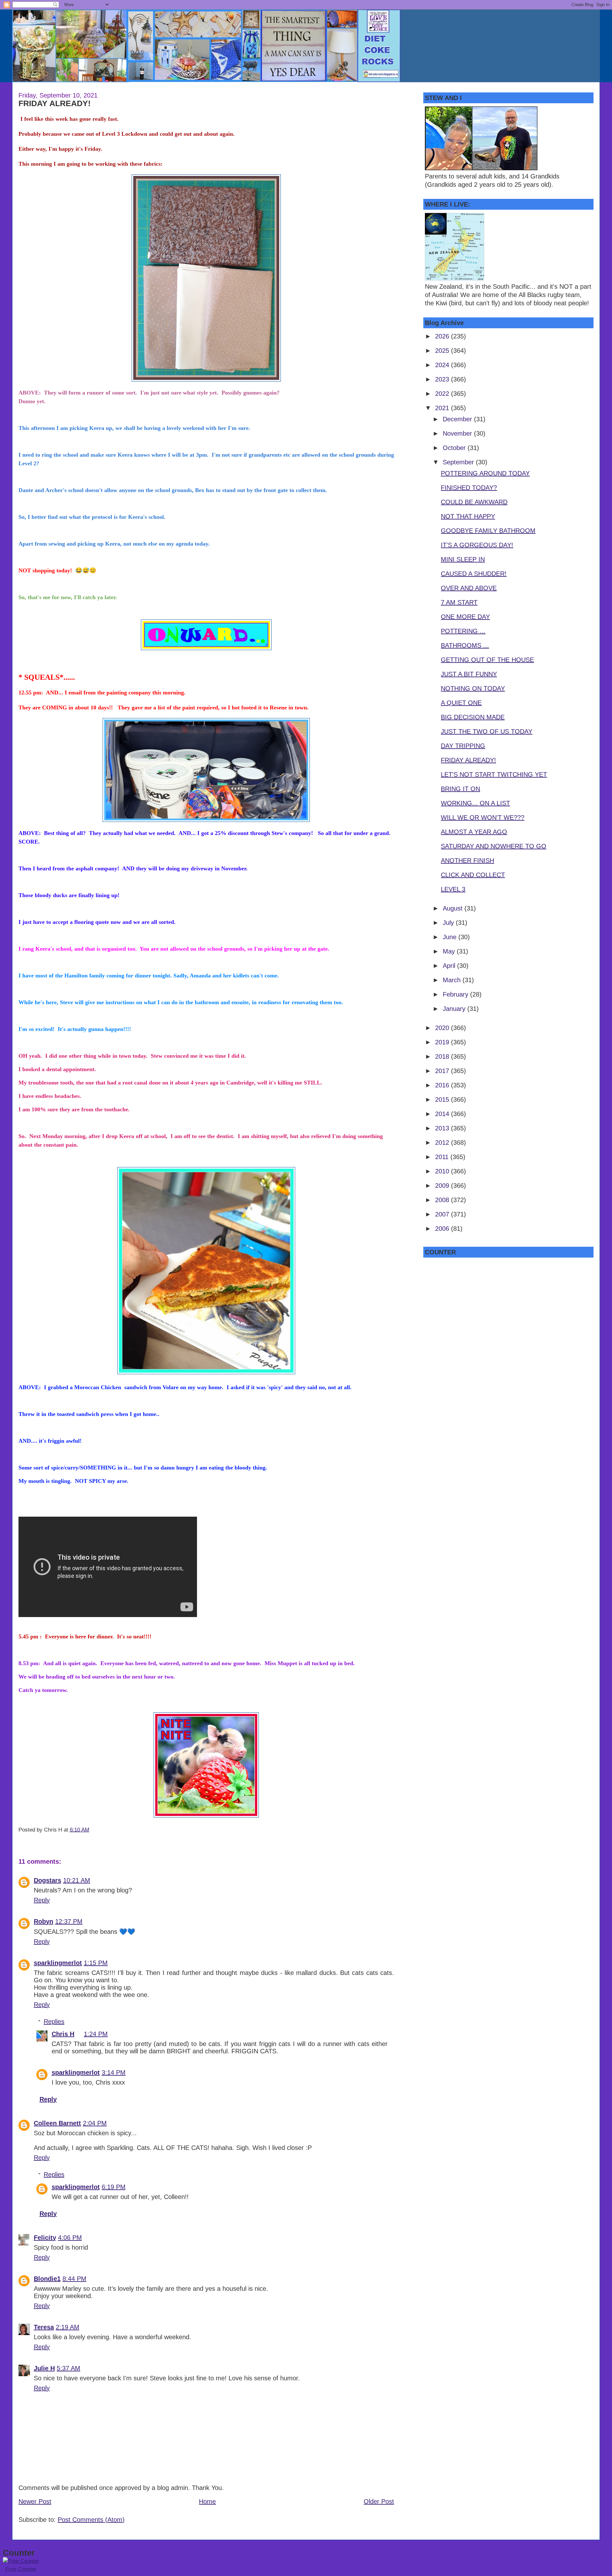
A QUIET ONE (461, 703)
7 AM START (459, 602)
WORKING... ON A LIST (475, 803)
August (454, 908)
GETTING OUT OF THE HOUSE (487, 660)
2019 (443, 1042)
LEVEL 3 (453, 889)
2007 (443, 1214)
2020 (443, 1028)
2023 (443, 379)
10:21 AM (77, 1880)
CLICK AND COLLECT (473, 875)
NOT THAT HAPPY (468, 516)
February (456, 994)
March (453, 980)
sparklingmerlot (58, 1963)
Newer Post (35, 2501)
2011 (443, 1157)
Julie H (44, 2368)
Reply (42, 1900)
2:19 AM (68, 2327)
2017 (443, 1071)
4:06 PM (70, 2238)
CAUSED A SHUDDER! (474, 574)
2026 (443, 336)
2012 (443, 1143)
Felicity (45, 2238)
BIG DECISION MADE (473, 717)
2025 (443, 351)
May (450, 951)
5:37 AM (69, 2368)
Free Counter (21, 2569)
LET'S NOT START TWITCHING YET (494, 774)
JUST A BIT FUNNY (469, 674)
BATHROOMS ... (465, 645)
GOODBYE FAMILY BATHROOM (488, 531)
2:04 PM (95, 2123)
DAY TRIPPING (463, 746)
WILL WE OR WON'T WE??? (483, 817)
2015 (443, 1099)
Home (207, 2501)
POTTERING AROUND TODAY (485, 473)
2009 (443, 1186)
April (450, 966)
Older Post (379, 2501)
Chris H (63, 2034)
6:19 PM (114, 2187)
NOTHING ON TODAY (473, 688)
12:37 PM (69, 1921)
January (455, 1009)
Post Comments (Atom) (91, 2520)
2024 (443, 365)
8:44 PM (74, 2279)
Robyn (44, 1921)
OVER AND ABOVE (469, 588)
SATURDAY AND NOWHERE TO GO (494, 846)
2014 (443, 1114)
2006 (443, 1229)
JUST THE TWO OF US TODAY (487, 731)
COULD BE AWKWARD (474, 502)
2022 (443, 394)
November (458, 433)
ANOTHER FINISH (467, 860)
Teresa (44, 2327)
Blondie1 (47, 2279)
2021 (443, 408)
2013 (443, 1128)
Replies (54, 2021)
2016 (443, 1085)
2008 (443, 1200)
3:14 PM (114, 2072)
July (449, 923)
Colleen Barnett (57, 2123)
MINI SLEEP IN (463, 559)
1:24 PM (96, 2034)
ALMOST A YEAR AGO (474, 832)
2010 (443, 1171)
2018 (443, 1056)
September (459, 462)
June (451, 937)
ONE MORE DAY (465, 617)
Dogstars (47, 1880)
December (458, 419)
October (455, 448)
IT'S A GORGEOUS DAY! (477, 545)
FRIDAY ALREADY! (55, 103)
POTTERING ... (463, 631)
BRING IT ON (460, 789)
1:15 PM (96, 1963)
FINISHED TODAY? (469, 488)
